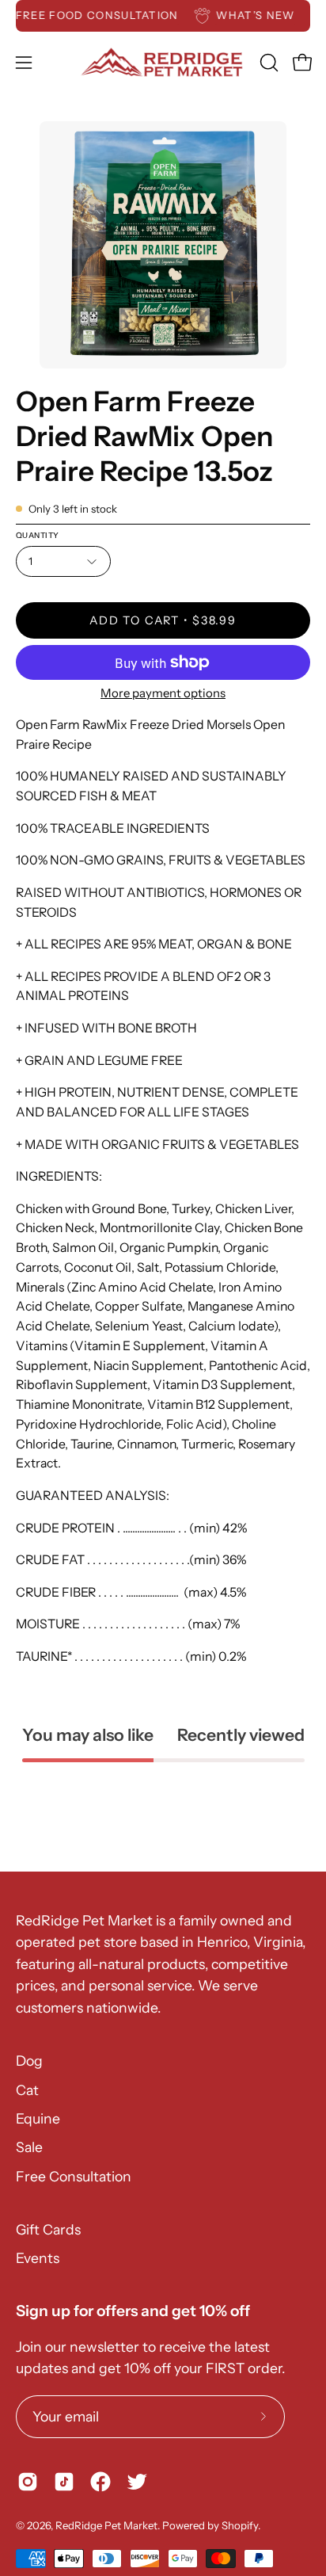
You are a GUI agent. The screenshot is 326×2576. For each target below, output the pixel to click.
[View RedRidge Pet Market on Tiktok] (64, 2482)
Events (38, 2258)
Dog (29, 2061)
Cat (27, 2090)
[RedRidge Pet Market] (163, 62)
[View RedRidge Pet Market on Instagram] (28, 2482)
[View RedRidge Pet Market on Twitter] (137, 2482)
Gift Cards (48, 2229)
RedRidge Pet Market (106, 2525)
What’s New (264, 15)
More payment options (163, 693)
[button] (267, 63)
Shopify (240, 2525)
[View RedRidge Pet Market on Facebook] (100, 2482)
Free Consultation (74, 2176)
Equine (38, 2118)
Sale (29, 2147)
